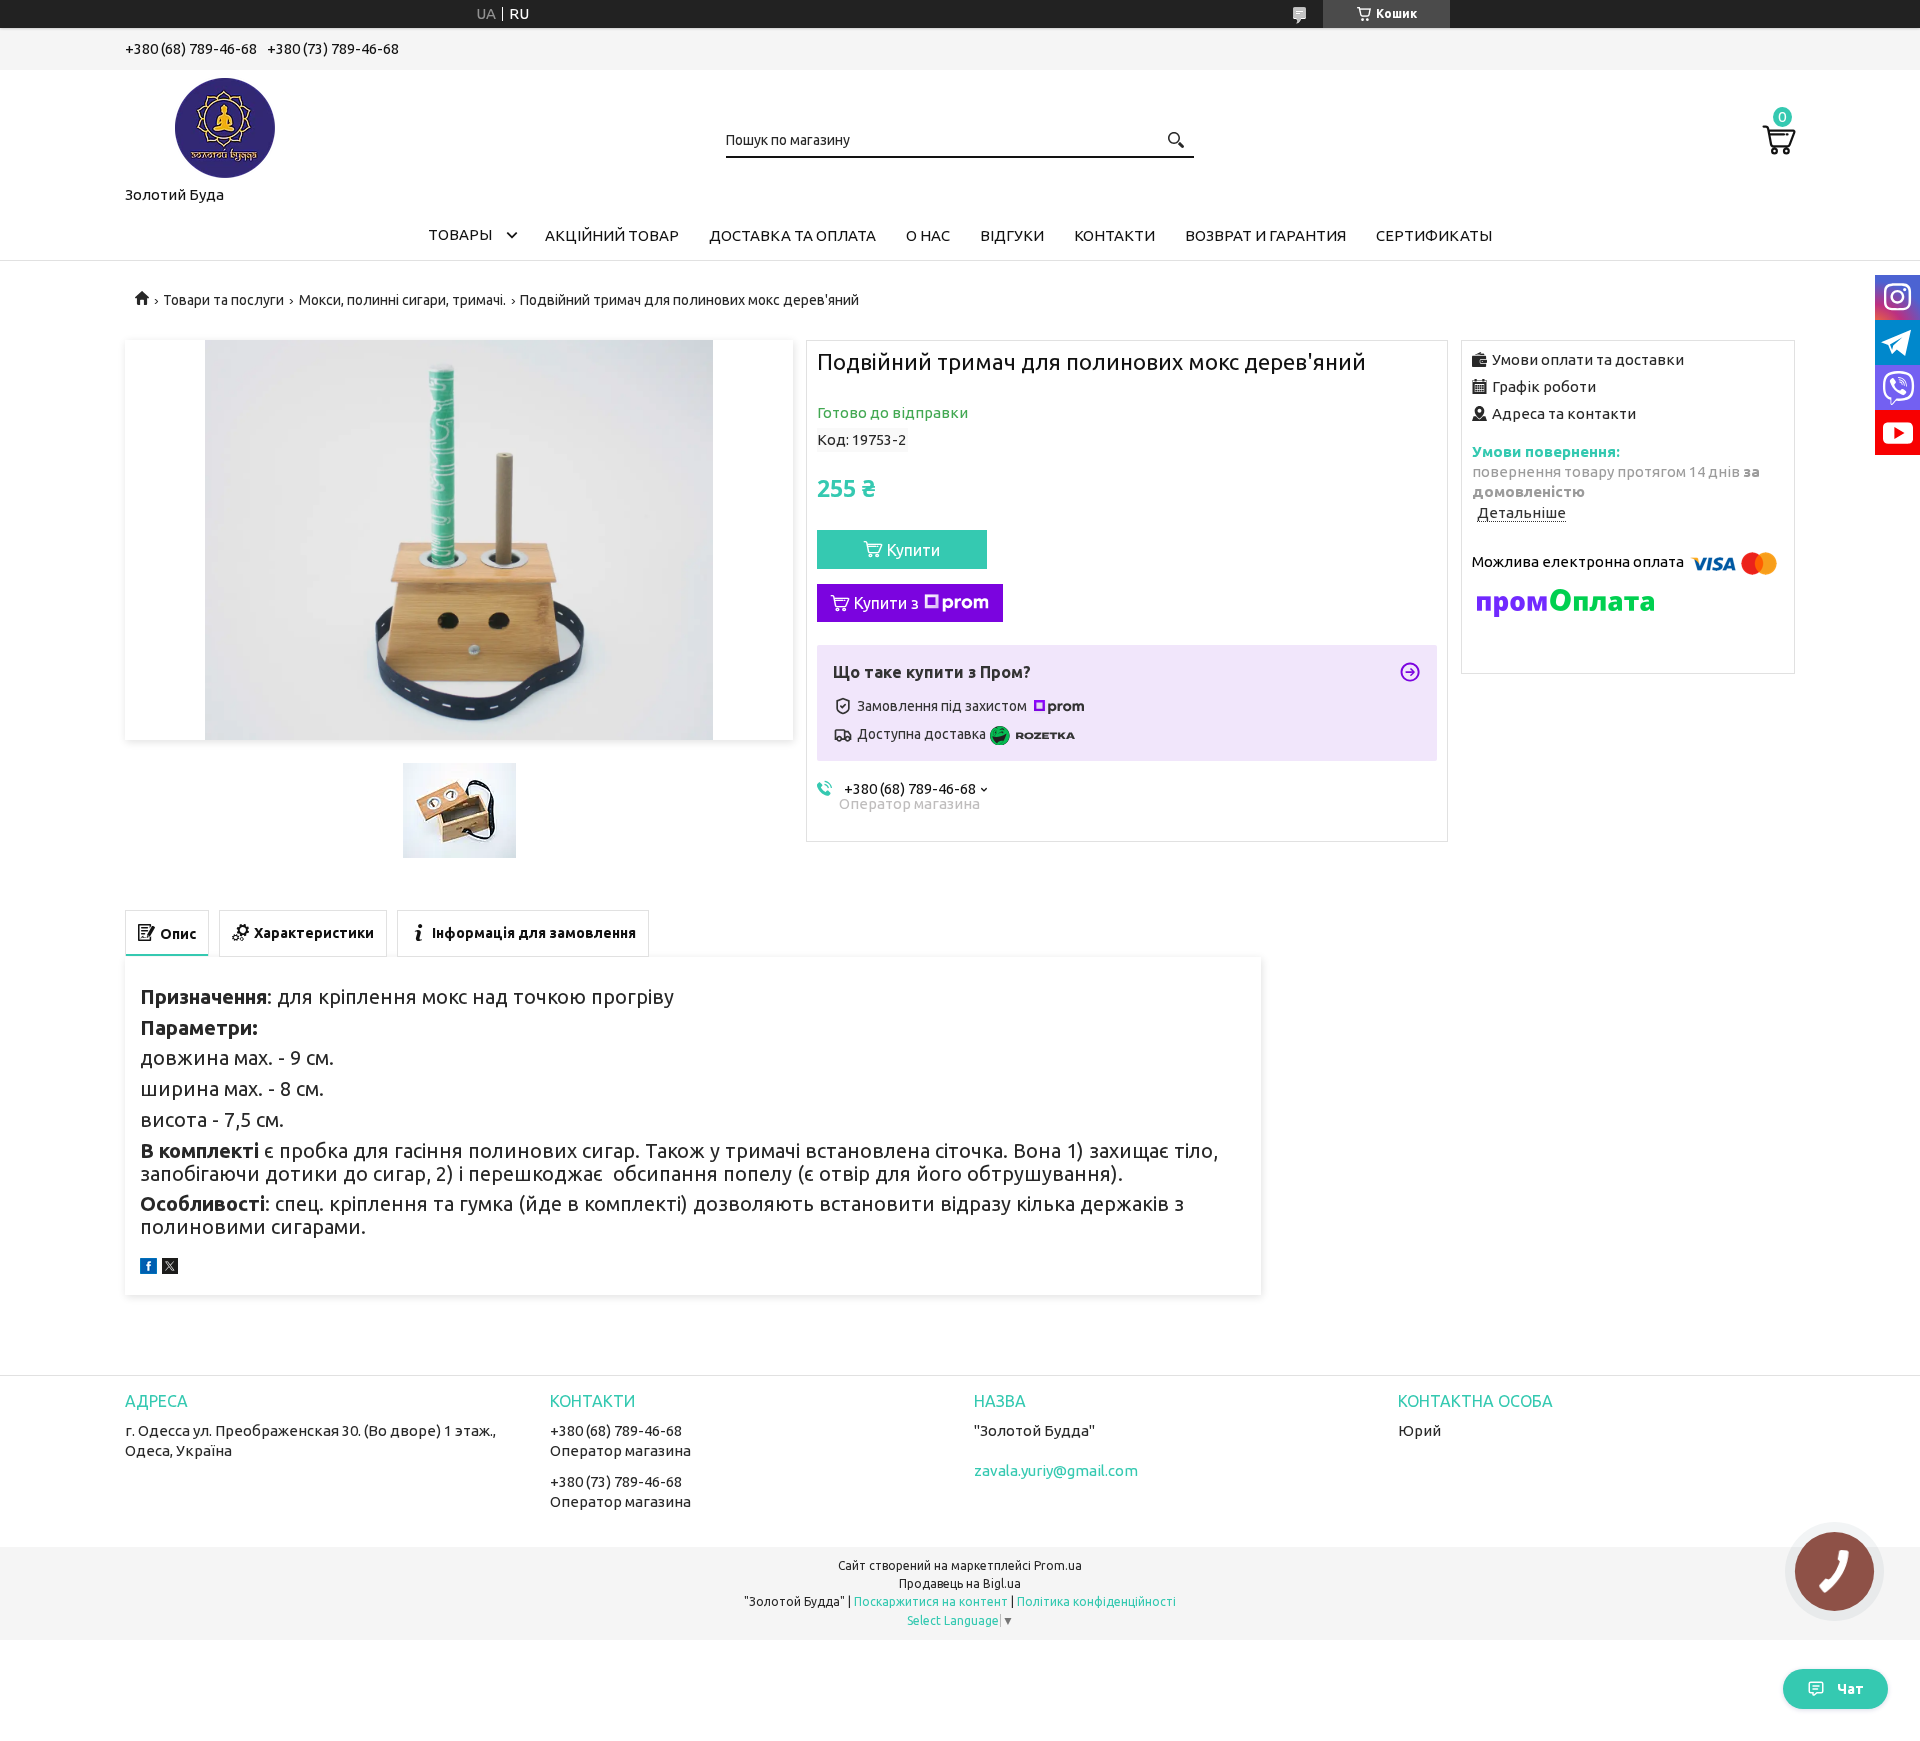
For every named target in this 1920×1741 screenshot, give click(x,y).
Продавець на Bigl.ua (960, 1583)
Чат (1850, 1689)
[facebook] (148, 1268)
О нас (928, 235)
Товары (460, 234)
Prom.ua (1058, 1565)
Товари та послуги (223, 300)
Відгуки (1012, 235)
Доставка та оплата (792, 235)
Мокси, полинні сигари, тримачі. (402, 300)
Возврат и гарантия (1265, 235)
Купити (913, 550)
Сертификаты (1434, 235)
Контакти (1114, 235)
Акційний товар (612, 235)
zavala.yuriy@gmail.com (1056, 1470)
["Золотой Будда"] (225, 124)
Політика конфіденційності (1096, 1601)
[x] (170, 1268)
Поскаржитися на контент (931, 1601)
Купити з (886, 603)
